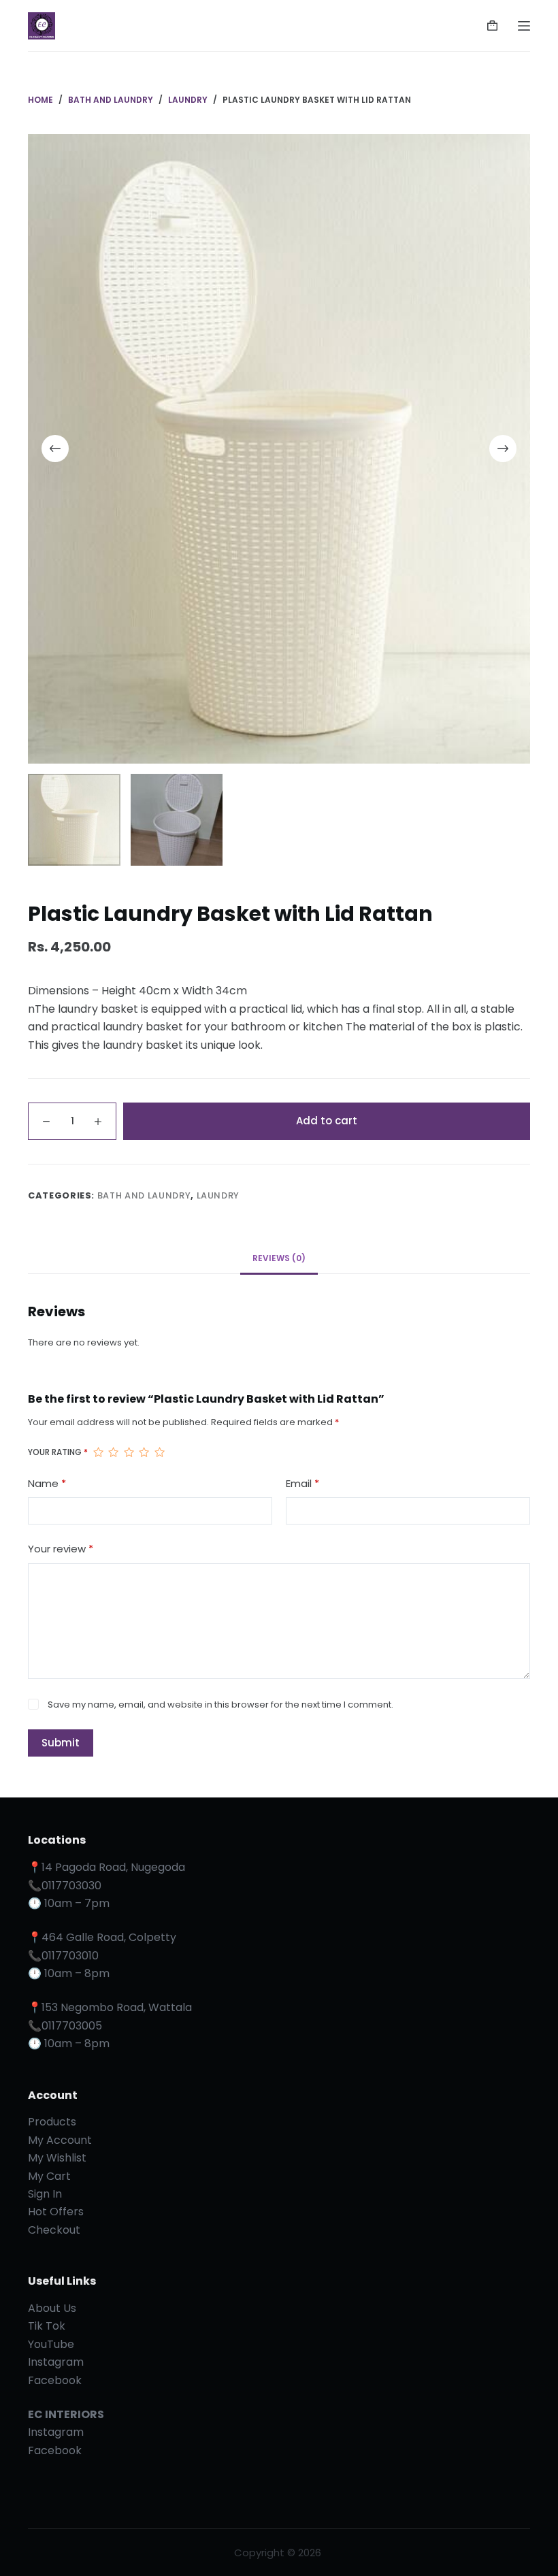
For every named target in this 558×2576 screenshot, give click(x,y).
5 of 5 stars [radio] (159, 1452)
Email (302, 1483)
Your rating (58, 1452)
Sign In (45, 2194)
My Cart (49, 2176)
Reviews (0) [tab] (279, 1258)
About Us (52, 2308)
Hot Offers (56, 2212)
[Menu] (524, 26)
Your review (61, 1549)
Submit (61, 1743)
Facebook (55, 2380)
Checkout (54, 2230)
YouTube (51, 2344)
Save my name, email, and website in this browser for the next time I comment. (220, 1705)
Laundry (218, 1195)
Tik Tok (47, 2326)
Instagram (56, 2362)
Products (52, 2122)
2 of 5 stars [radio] (113, 1452)
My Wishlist (57, 2158)
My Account (60, 2140)
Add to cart (327, 1121)
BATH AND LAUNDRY (144, 1195)
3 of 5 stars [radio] (129, 1452)
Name (47, 1483)
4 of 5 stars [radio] (144, 1452)
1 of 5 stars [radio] (98, 1452)
